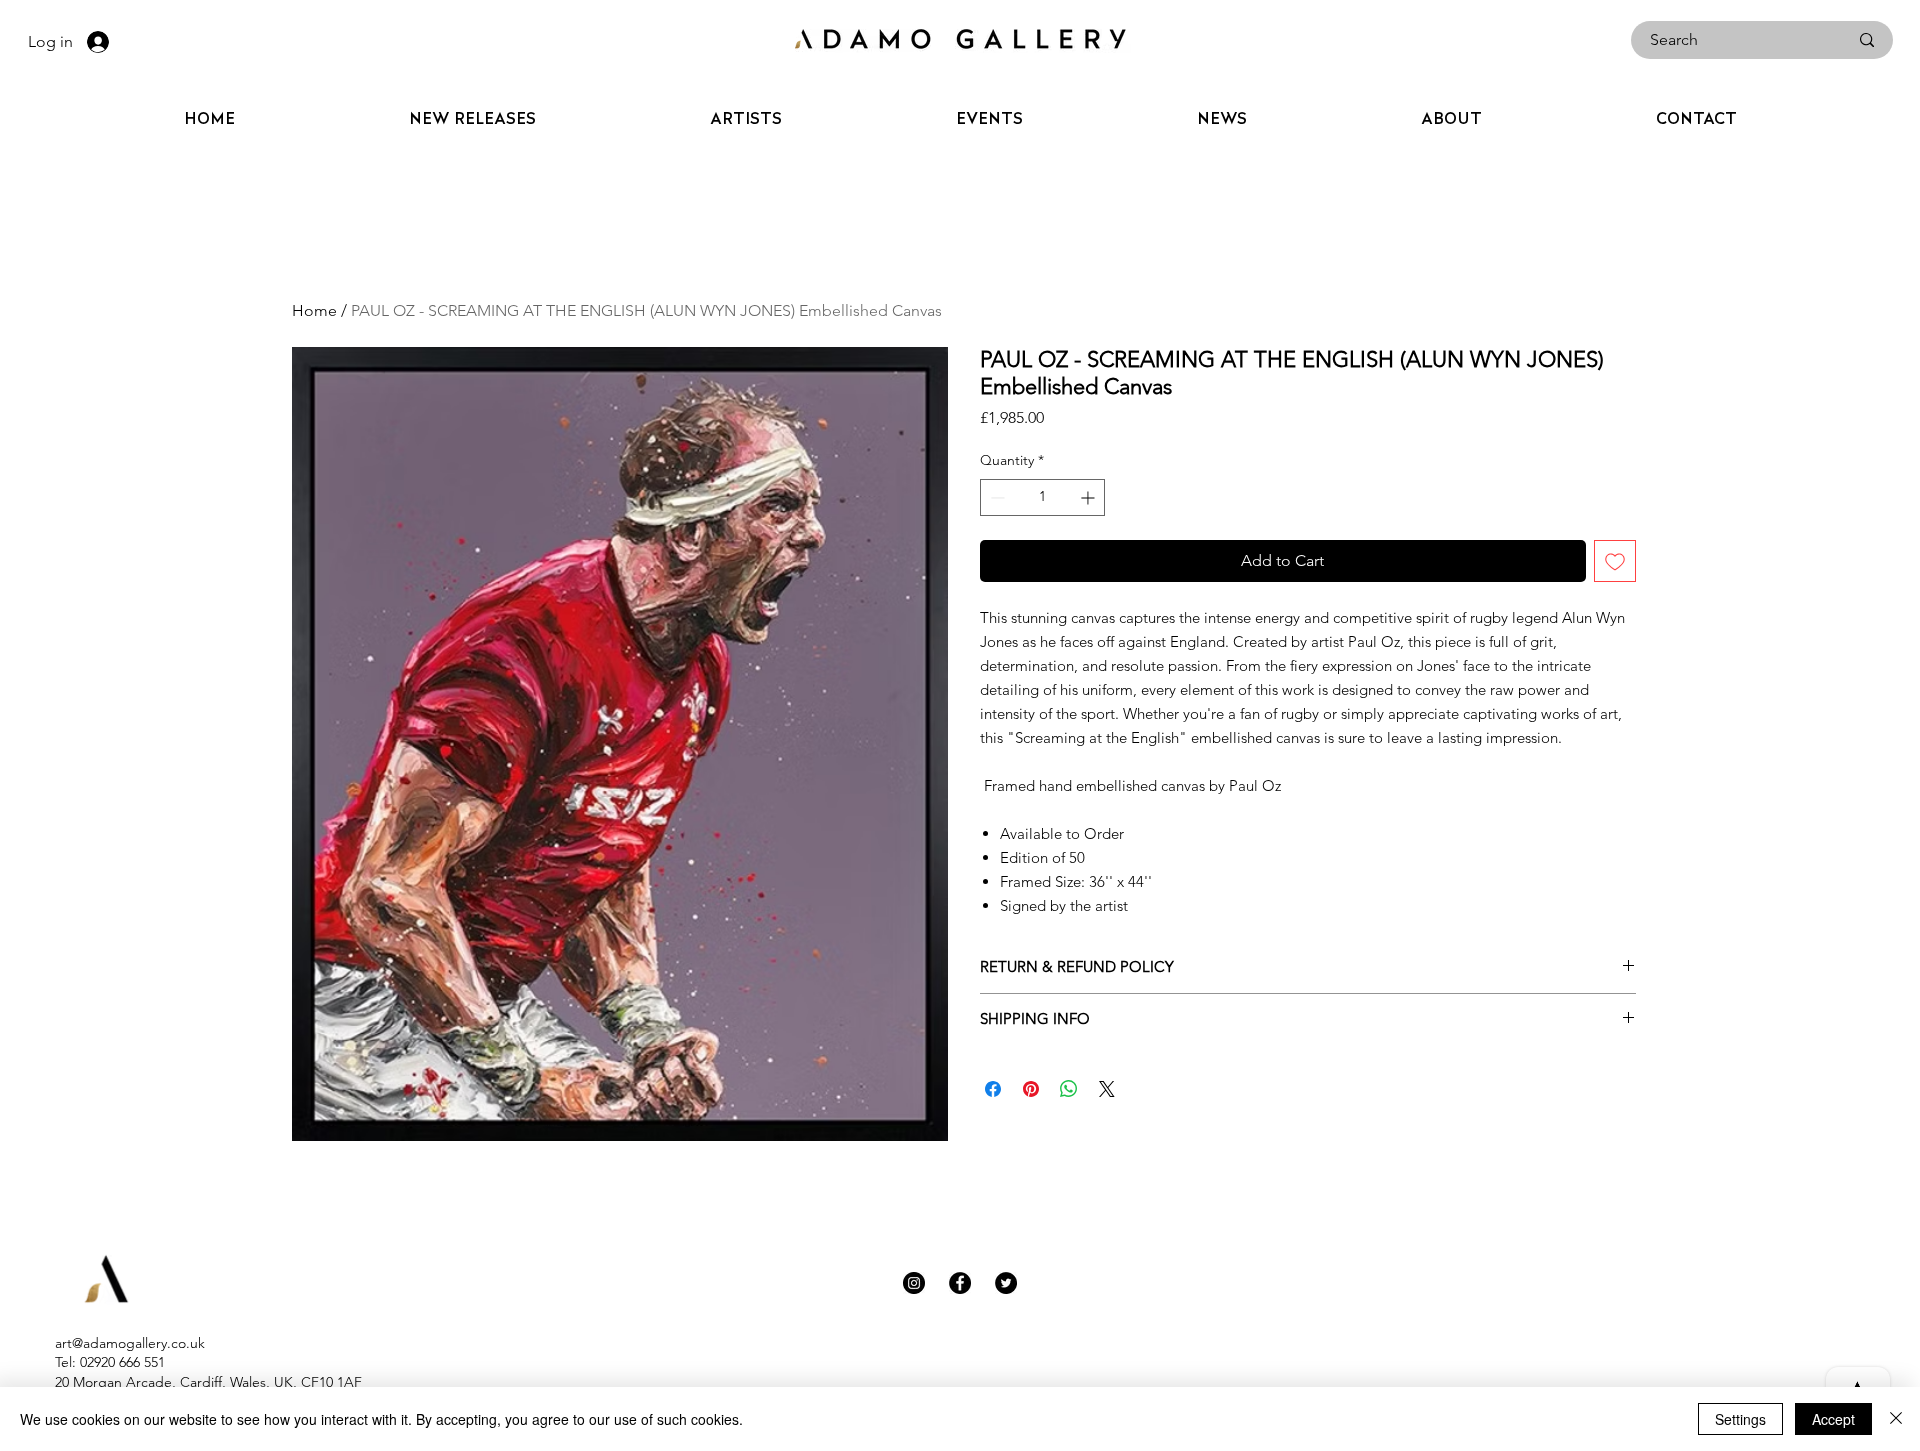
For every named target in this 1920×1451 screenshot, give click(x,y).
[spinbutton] (1042, 497)
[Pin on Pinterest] (1031, 1089)
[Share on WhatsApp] (1069, 1089)
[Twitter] (1006, 1283)
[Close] (1896, 1419)
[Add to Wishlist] (1615, 561)
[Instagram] (914, 1283)
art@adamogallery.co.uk (130, 1343)
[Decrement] (995, 497)
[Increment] (1089, 497)
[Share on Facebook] (993, 1089)
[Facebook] (960, 1283)
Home (314, 310)
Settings (1740, 1419)
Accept (1833, 1419)
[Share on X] (1107, 1089)
